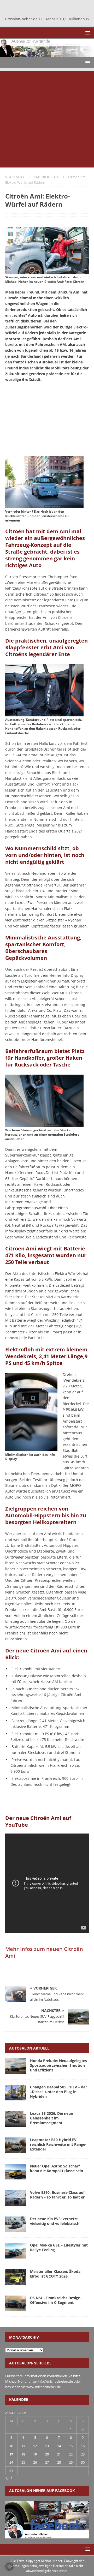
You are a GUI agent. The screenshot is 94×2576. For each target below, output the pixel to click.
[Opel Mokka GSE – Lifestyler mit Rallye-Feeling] (16, 2251)
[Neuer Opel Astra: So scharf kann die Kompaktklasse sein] (16, 2172)
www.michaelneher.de (44, 2387)
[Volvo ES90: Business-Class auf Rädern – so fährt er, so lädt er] (16, 2198)
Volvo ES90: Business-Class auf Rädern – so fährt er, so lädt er (57, 2195)
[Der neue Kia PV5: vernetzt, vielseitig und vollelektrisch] (16, 2224)
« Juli (9, 2478)
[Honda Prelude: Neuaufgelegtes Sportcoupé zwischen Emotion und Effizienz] (16, 2066)
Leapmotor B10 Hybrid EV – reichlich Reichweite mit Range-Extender (58, 2144)
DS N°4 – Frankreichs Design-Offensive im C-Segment (56, 2300)
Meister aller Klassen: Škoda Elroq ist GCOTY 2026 (55, 2274)
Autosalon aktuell (29, 2048)
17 (11, 2454)
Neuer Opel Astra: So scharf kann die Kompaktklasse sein (57, 2168)
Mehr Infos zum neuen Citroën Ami (44, 1952)
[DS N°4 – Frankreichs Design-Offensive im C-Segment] (16, 2303)
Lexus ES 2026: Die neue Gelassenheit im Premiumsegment (51, 2118)
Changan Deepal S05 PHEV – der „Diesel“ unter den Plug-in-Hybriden (58, 2092)
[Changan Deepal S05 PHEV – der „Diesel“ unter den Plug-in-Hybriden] (16, 2093)
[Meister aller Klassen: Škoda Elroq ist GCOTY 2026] (16, 2277)
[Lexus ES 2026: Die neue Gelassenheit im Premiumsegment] (16, 2119)
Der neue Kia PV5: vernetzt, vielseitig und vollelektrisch (55, 2221)
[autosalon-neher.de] (47, 54)
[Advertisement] (47, 118)
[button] (87, 33)
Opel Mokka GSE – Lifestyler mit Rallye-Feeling (59, 2247)
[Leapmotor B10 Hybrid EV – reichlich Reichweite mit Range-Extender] (16, 2145)
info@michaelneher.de (55, 2381)
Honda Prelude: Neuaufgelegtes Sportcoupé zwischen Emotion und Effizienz (58, 2065)
